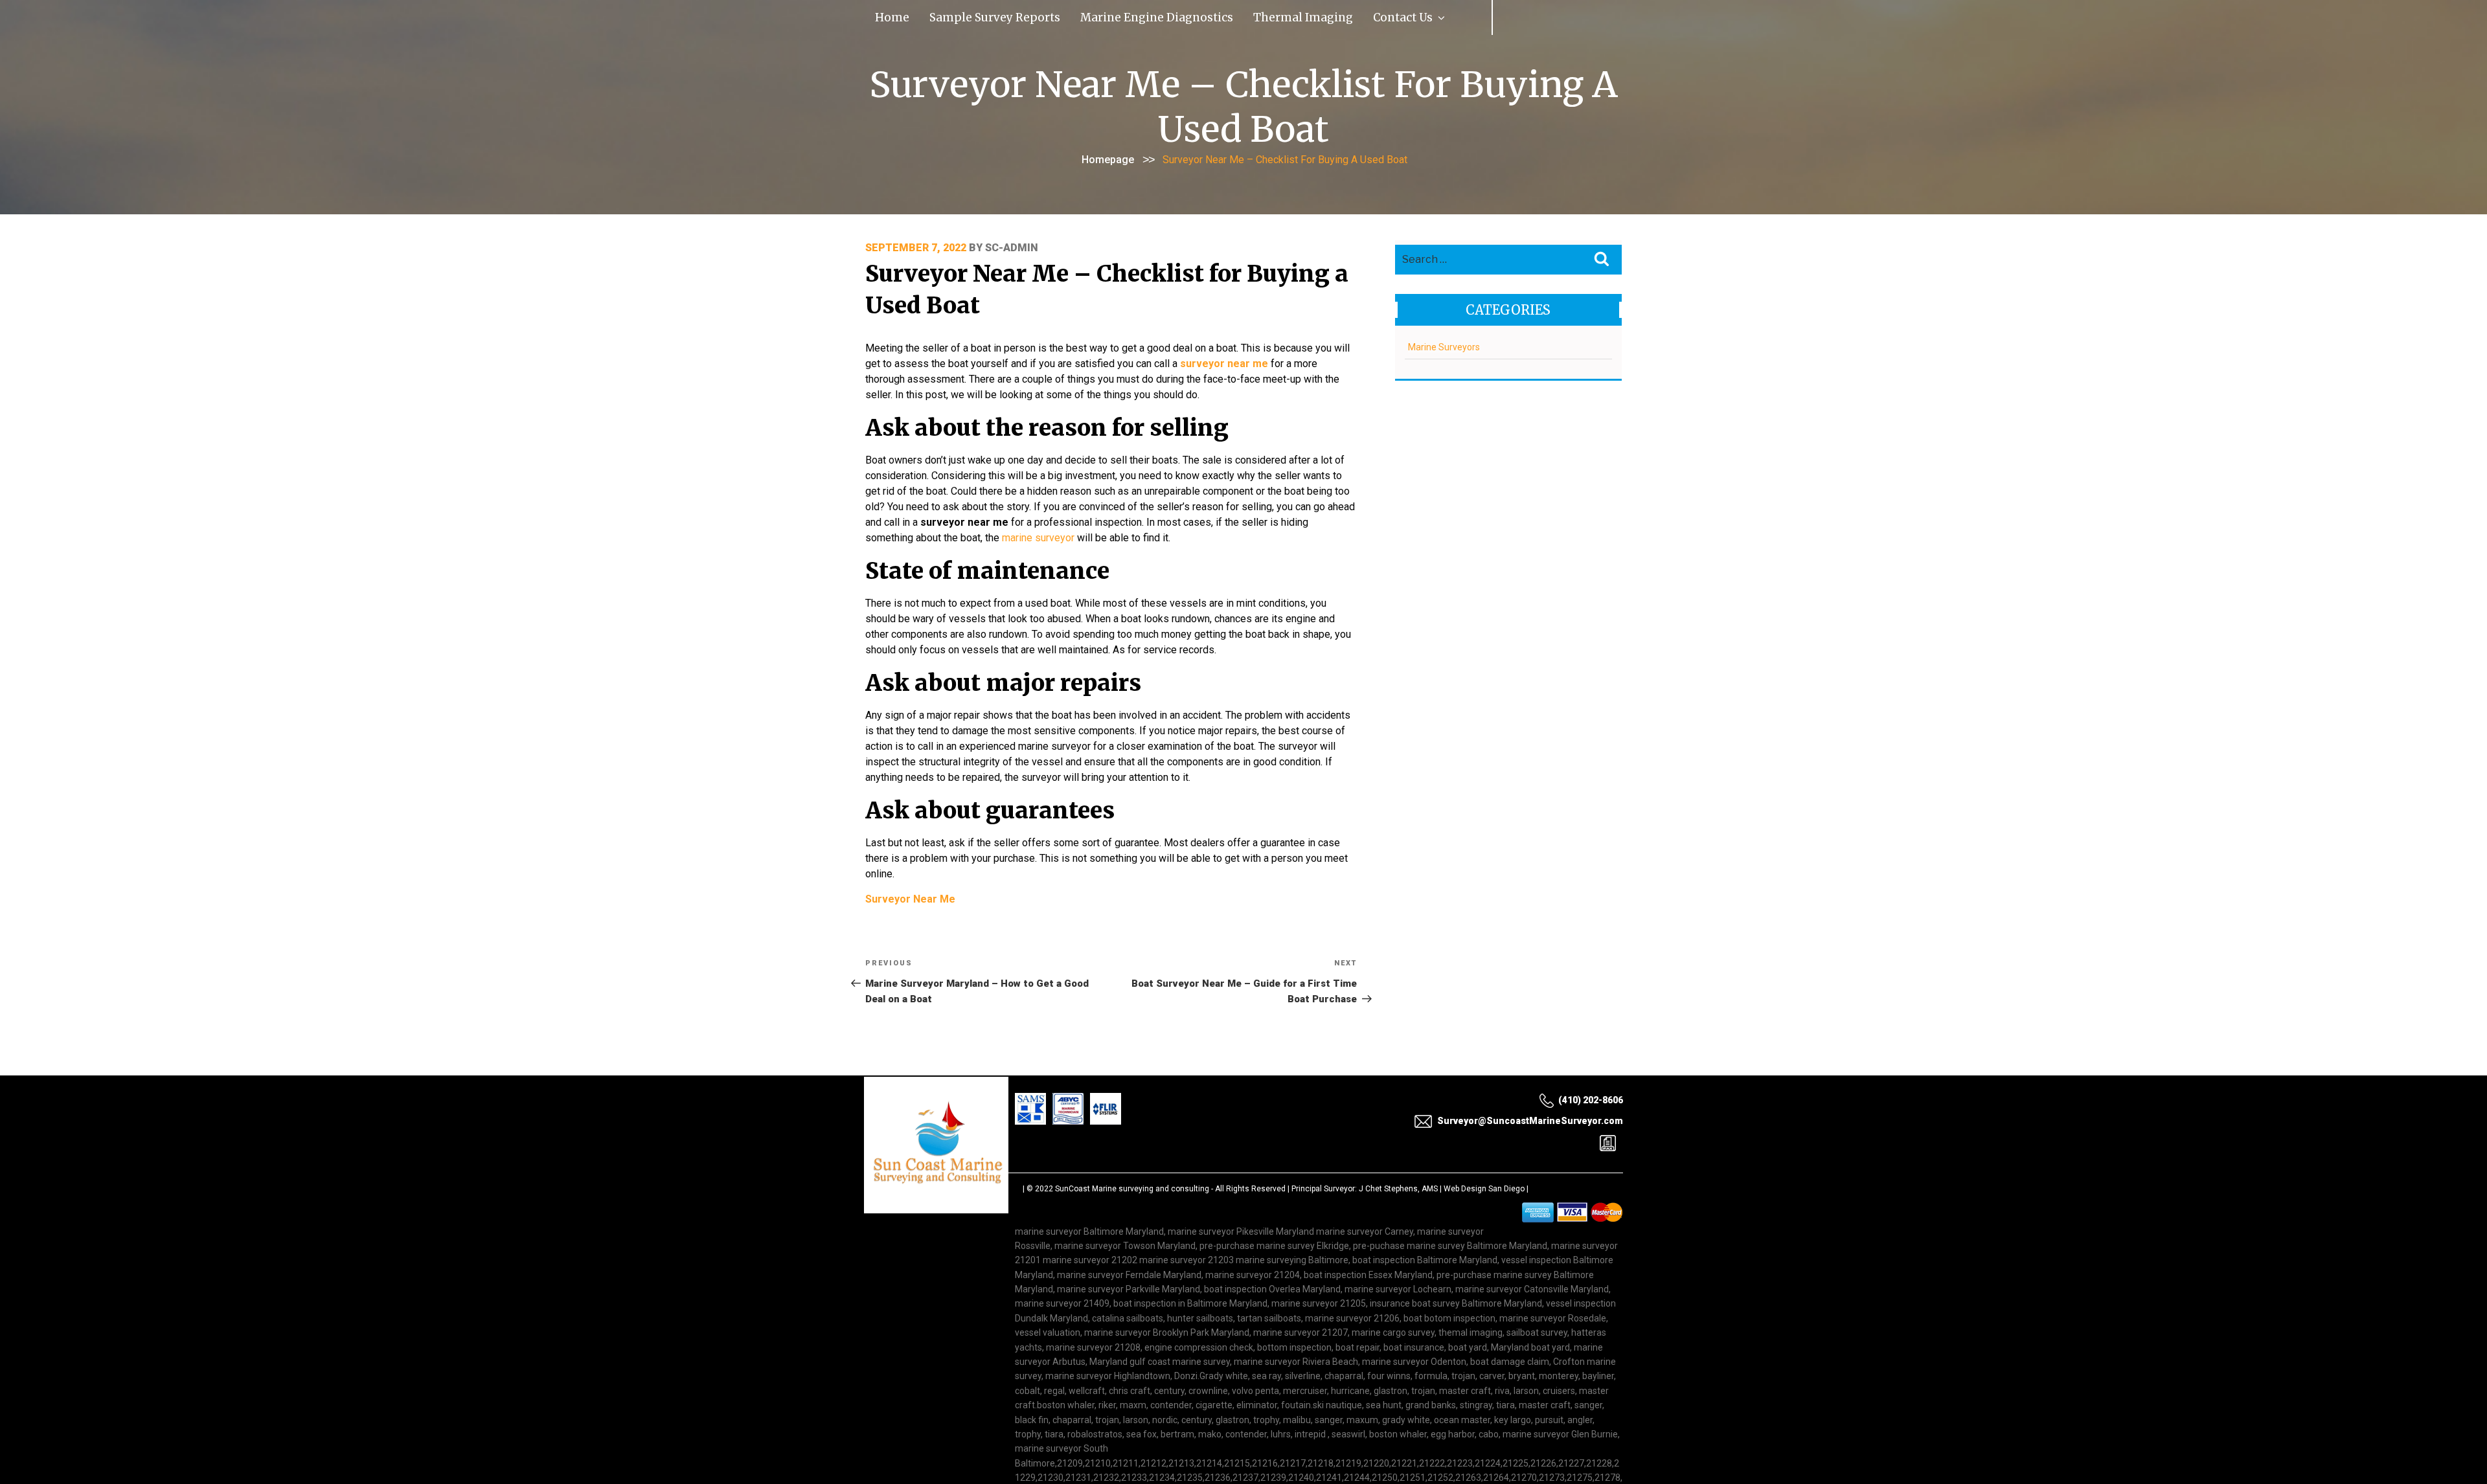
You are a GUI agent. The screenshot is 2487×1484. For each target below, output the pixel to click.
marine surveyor (1038, 535)
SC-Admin (1012, 245)
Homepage (1108, 157)
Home (882, 16)
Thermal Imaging (1175, 16)
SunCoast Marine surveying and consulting (1132, 1186)
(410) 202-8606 (1591, 1097)
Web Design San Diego (1484, 1186)
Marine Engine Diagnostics (1070, 16)
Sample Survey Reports (953, 16)
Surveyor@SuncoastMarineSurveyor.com (1530, 1118)
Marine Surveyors (1444, 344)
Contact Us (1245, 16)
